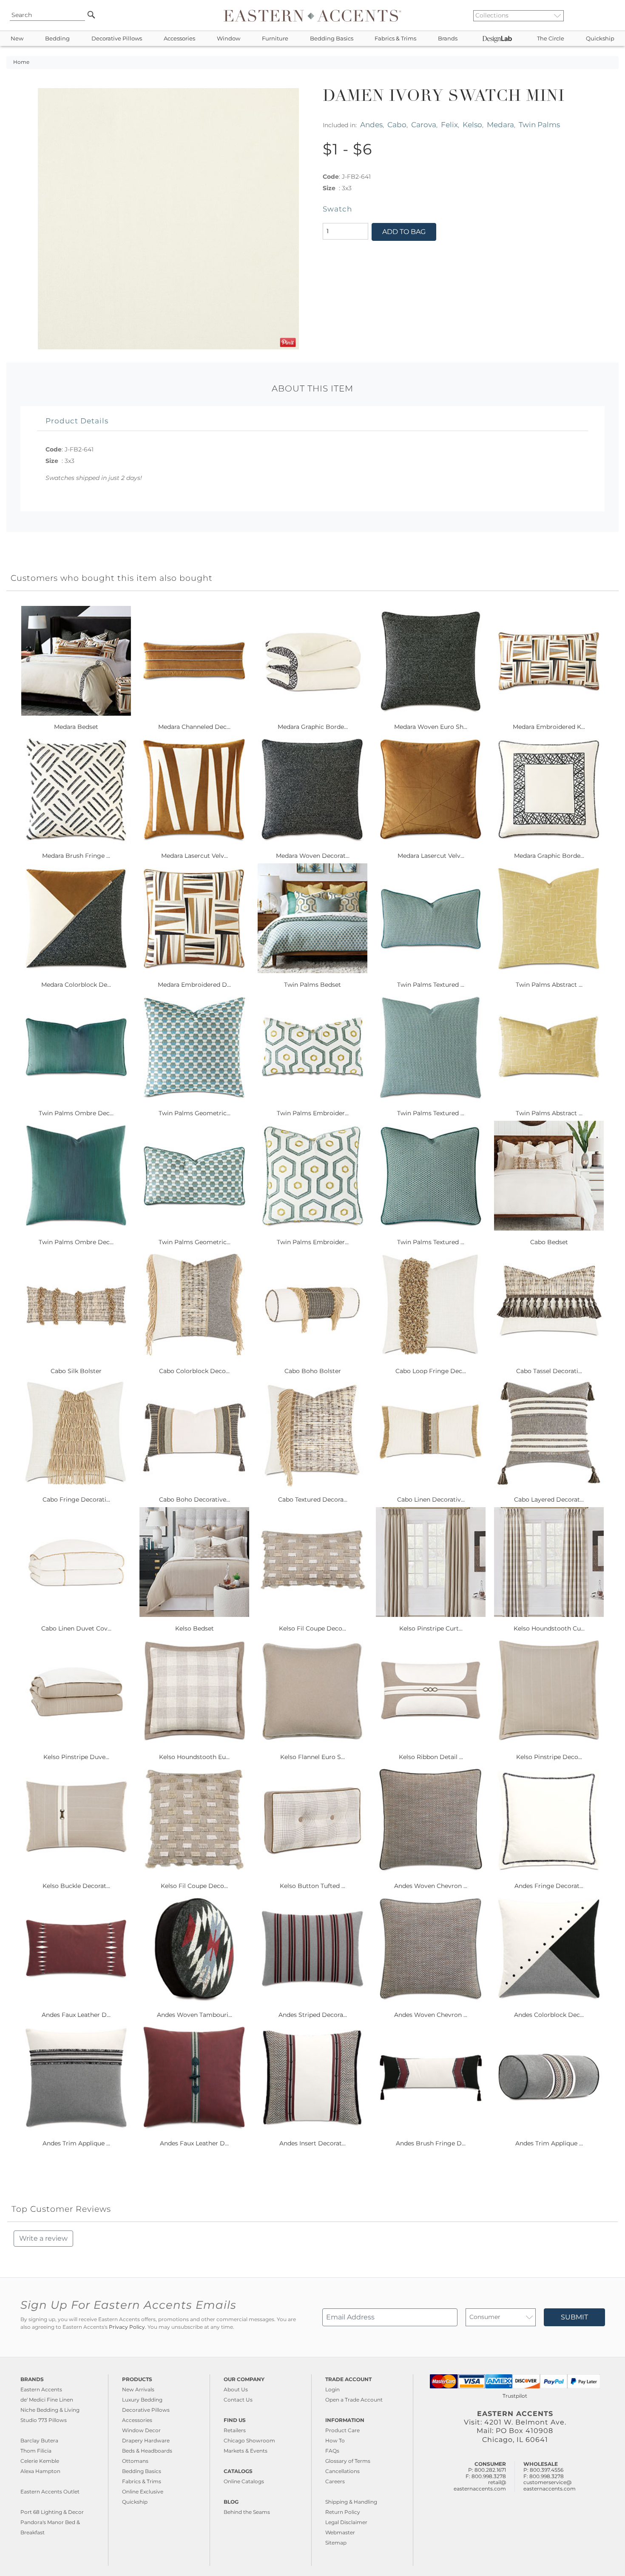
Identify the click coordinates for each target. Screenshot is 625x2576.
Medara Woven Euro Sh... (431, 727)
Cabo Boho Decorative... (195, 1499)
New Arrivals (138, 2389)
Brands (448, 39)
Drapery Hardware (146, 2440)
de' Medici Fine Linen (47, 2400)
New (17, 39)
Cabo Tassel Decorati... (549, 1371)
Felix (449, 124)
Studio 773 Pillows (44, 2420)
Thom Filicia (36, 2451)
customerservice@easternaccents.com (550, 2485)
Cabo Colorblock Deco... (194, 1371)
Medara (500, 124)
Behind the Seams (247, 2512)
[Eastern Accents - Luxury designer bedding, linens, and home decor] (312, 15)
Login (332, 2389)
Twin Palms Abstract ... (549, 985)
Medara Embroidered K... (549, 727)
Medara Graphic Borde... (313, 727)
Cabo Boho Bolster (313, 1371)
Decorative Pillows (117, 39)
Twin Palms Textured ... (431, 985)
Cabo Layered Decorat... (549, 1499)
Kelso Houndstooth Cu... (549, 1628)
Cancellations (342, 2471)
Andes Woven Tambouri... (195, 2015)
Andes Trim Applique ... (76, 2143)
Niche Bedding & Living (50, 2410)
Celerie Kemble (40, 2461)
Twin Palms (539, 124)
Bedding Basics (332, 39)
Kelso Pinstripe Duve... (76, 1757)
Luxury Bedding (142, 2400)
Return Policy (343, 2512)
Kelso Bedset (195, 1628)
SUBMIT (574, 2317)
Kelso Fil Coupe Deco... (312, 1628)
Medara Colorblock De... (76, 985)
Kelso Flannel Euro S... (312, 1757)
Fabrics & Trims (395, 39)
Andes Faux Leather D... (76, 2015)
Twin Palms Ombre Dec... (76, 1113)
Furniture (275, 39)
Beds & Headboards (147, 2451)
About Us (236, 2389)
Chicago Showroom (249, 2440)
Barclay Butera (39, 2440)
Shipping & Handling (351, 2502)
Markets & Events (246, 2451)
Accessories (179, 39)
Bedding (57, 39)
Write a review (43, 2238)
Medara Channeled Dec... (194, 727)
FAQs (332, 2451)
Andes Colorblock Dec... (549, 2015)
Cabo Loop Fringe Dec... (431, 1371)
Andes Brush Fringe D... (431, 2143)
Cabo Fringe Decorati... (76, 1499)
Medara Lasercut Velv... (195, 856)
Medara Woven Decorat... (313, 856)
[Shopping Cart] (613, 15)
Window (229, 39)
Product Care (342, 2430)
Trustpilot (515, 2396)
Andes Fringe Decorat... (549, 1886)
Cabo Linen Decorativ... (431, 1499)
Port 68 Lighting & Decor (52, 2512)
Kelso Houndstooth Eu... (194, 1757)
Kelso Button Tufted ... (312, 1886)
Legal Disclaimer (346, 2522)
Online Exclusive (143, 2492)
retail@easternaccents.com (480, 2485)
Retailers (235, 2430)
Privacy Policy (127, 2327)
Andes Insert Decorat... (312, 2143)
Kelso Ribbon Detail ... (431, 1757)
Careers (335, 2481)
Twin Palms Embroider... (313, 1113)
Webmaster (340, 2532)
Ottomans (135, 2461)
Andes (371, 124)
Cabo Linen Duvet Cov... (76, 1628)
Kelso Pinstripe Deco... (549, 1757)
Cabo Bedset (549, 1242)
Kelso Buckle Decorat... (76, 1886)
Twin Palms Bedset (312, 985)
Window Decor (141, 2430)
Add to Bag (404, 232)
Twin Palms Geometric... (195, 1113)
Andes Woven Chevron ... (431, 1886)
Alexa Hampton (40, 2471)
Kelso (472, 124)
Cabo (397, 124)
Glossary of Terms (348, 2461)
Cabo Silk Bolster (76, 1371)
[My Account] (606, 15)
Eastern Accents (41, 2389)
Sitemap (336, 2543)
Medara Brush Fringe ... (76, 856)
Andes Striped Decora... (313, 2015)
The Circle (551, 39)
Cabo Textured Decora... (313, 1499)
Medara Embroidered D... (194, 985)
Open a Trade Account (354, 2400)
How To (335, 2440)
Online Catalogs (244, 2481)
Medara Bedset (76, 727)
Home (21, 62)
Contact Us (238, 2400)
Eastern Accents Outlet (50, 2492)
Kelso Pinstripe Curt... (431, 1628)
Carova (424, 124)
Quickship (600, 39)
